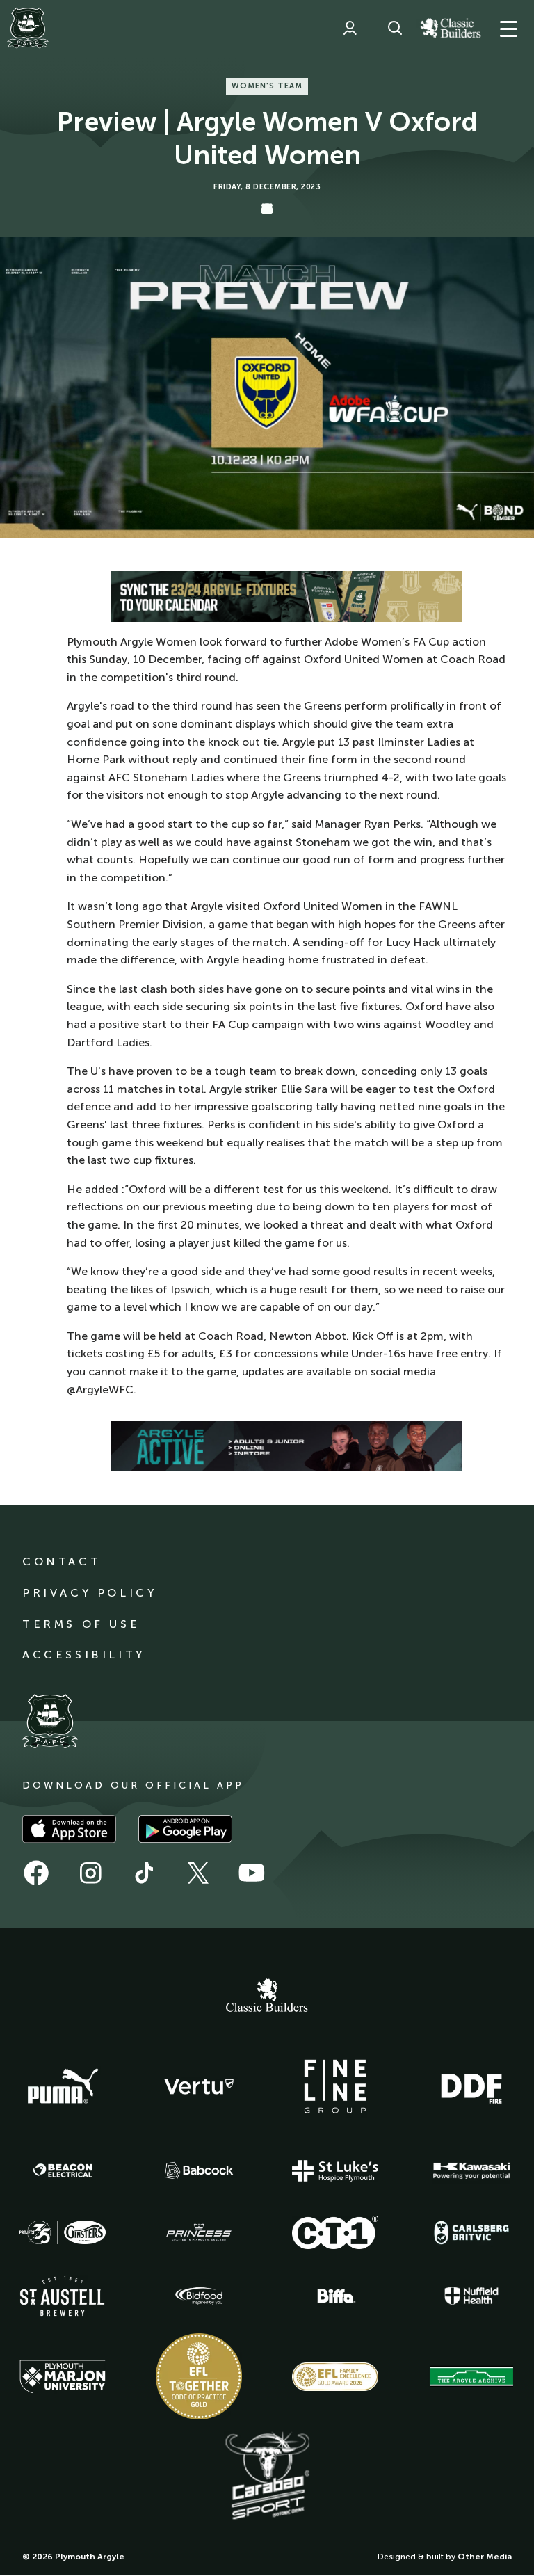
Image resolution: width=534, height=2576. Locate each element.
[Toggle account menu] (350, 28)
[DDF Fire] (471, 2087)
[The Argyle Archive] (471, 2376)
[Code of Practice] (199, 2376)
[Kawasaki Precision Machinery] (471, 2170)
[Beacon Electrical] (63, 2170)
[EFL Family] (335, 2377)
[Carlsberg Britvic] (471, 2232)
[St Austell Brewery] (63, 2296)
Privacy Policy (89, 1593)
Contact (62, 1561)
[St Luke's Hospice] (335, 2171)
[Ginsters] (63, 2232)
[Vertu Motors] (199, 2086)
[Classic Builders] (267, 1997)
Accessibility (84, 1655)
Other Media (485, 2557)
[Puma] (63, 2087)
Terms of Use (81, 1624)
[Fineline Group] (335, 2086)
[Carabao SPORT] (267, 2477)
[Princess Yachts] (199, 2232)
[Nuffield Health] (471, 2296)
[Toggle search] (395, 28)
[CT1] (335, 2232)
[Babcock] (199, 2171)
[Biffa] (335, 2296)
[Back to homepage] (28, 28)
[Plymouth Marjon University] (63, 2377)
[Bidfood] (199, 2296)
